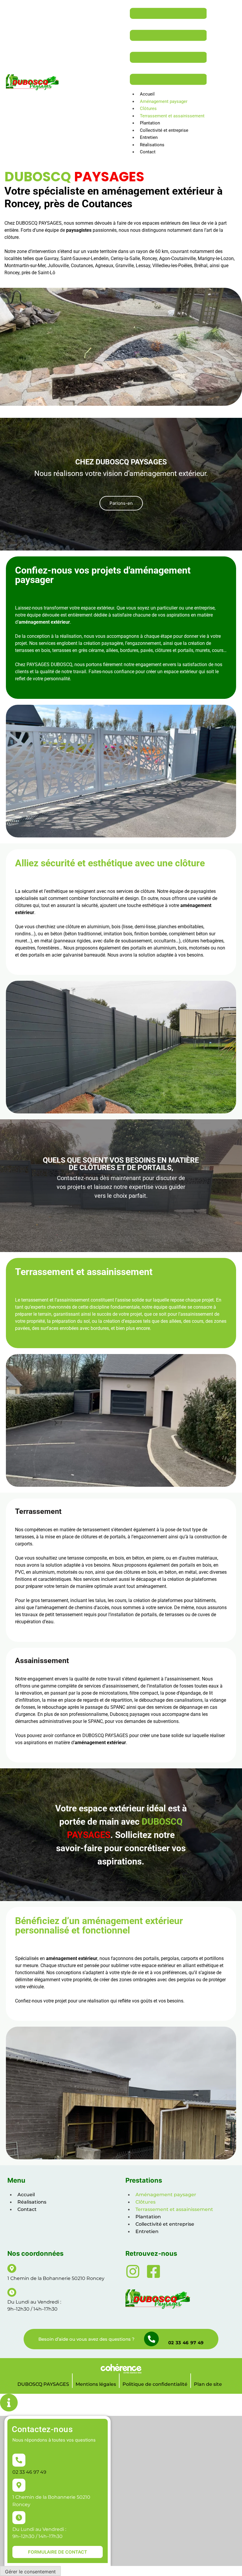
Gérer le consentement (30, 2572)
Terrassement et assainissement (172, 116)
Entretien (149, 137)
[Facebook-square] (153, 2271)
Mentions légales (96, 2384)
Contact (148, 152)
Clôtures (148, 109)
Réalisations (152, 145)
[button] (121, 503)
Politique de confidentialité (155, 2384)
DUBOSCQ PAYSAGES (43, 2384)
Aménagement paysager (164, 101)
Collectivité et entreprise (164, 130)
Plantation (150, 123)
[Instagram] (133, 2271)
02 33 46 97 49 (186, 2343)
